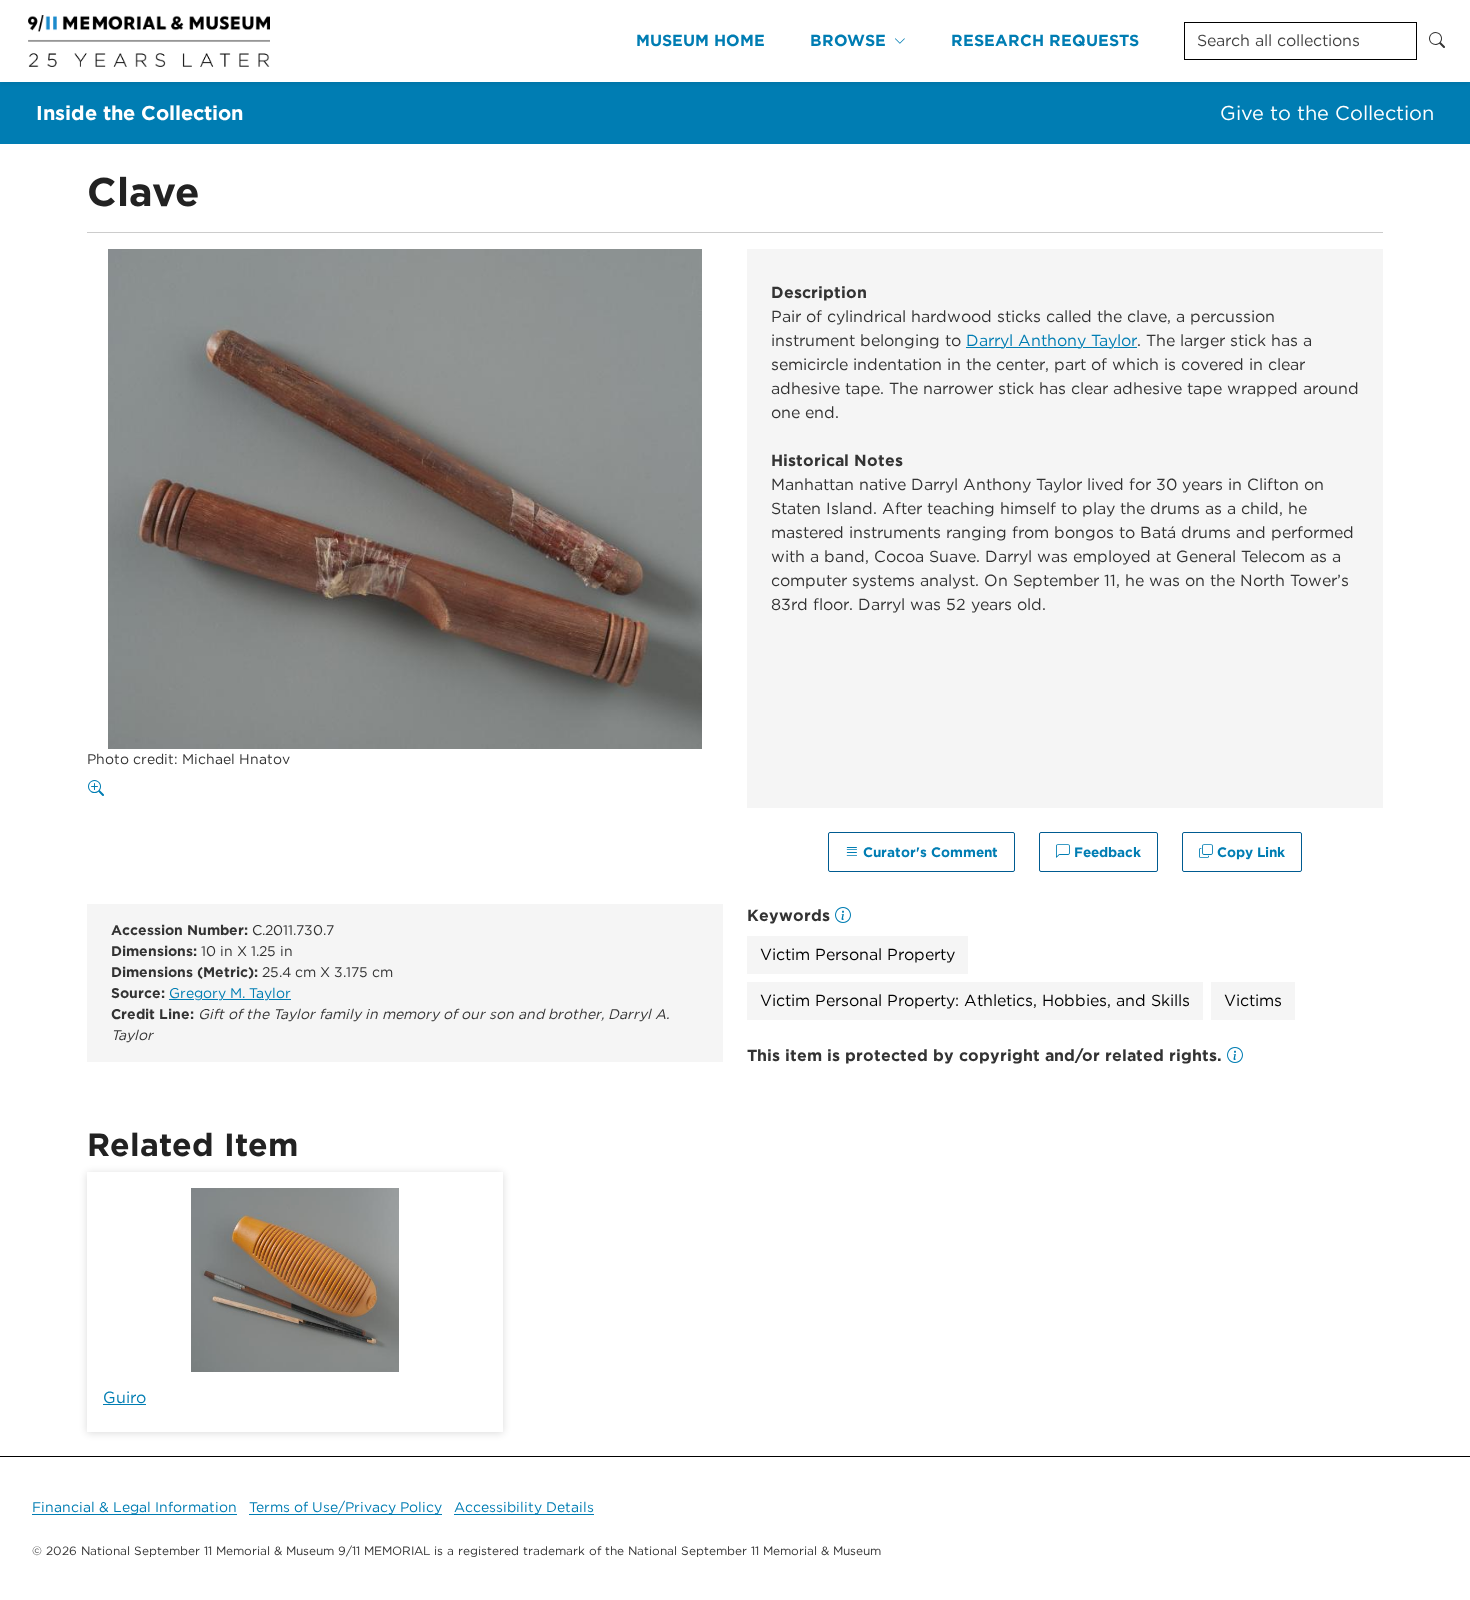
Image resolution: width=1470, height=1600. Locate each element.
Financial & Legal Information (134, 1507)
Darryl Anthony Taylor (1051, 340)
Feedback (1105, 852)
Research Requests (1045, 40)
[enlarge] (100, 789)
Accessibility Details (524, 1507)
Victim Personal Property (857, 954)
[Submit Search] (1437, 41)
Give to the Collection (1327, 113)
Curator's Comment (928, 852)
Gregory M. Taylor (230, 993)
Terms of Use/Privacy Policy (345, 1507)
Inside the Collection (139, 113)
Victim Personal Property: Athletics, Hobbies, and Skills (975, 1000)
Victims (1253, 1000)
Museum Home (700, 40)
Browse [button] (848, 40)
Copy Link (1249, 852)
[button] (1235, 1055)
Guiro (124, 1397)
